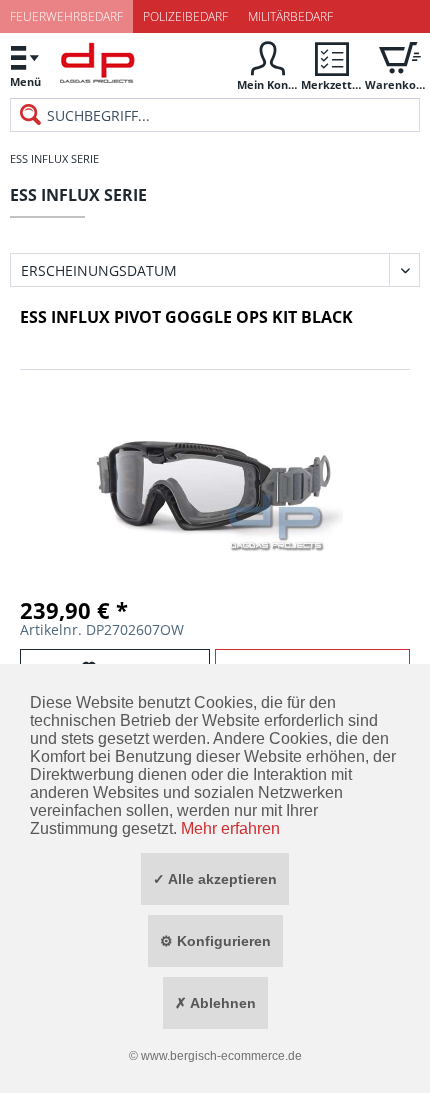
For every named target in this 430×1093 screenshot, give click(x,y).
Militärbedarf (290, 16)
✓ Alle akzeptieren (215, 879)
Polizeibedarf (185, 16)
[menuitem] (25, 65)
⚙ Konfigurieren (215, 941)
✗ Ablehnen (215, 1003)
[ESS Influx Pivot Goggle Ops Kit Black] (215, 475)
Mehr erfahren (230, 828)
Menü (25, 81)
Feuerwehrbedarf (66, 16)
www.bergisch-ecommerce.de (221, 1056)
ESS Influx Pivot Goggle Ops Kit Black (186, 317)
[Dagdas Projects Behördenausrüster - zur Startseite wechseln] (97, 68)
